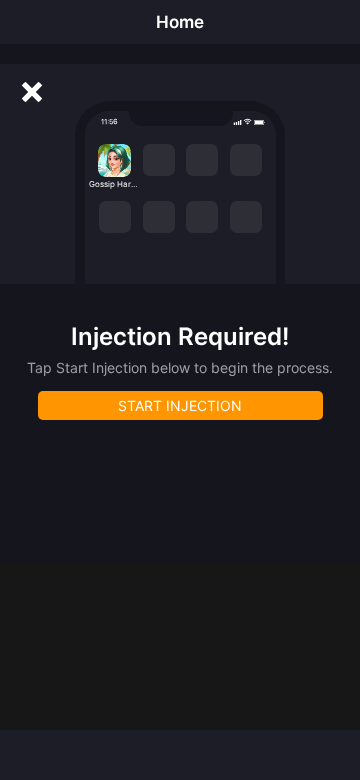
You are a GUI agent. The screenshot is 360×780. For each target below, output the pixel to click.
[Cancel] (32, 92)
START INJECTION (180, 405)
